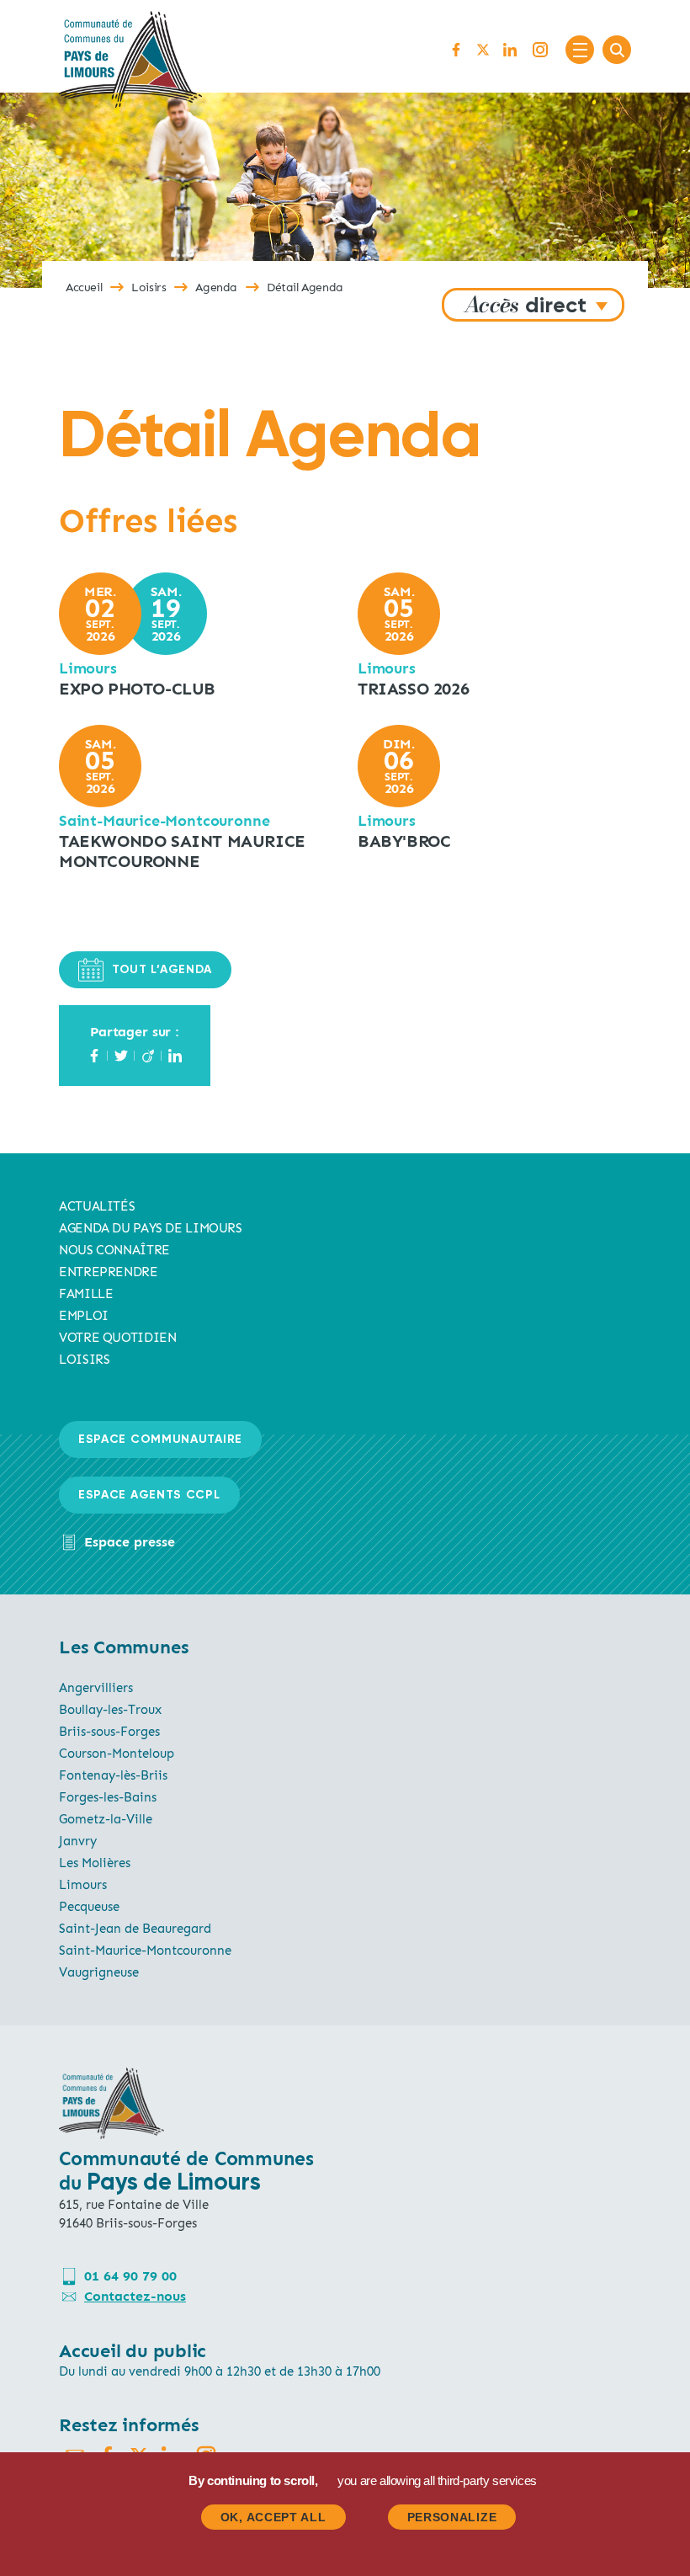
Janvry (78, 1841)
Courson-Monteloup (117, 1754)
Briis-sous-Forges (109, 1732)
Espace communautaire (160, 1440)
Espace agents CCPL (149, 1495)
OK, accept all (273, 2517)
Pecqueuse (89, 1907)
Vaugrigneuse (99, 1972)
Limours (83, 1885)
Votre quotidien (117, 1338)
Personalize (452, 2517)
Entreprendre (109, 1272)
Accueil (84, 287)
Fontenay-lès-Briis (113, 1775)
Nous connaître (114, 1250)
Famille (86, 1294)
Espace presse (130, 1542)
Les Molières (95, 1863)
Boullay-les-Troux (110, 1710)
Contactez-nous (135, 2296)
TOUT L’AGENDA (162, 970)
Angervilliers (96, 1688)
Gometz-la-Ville (106, 1819)
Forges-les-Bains (108, 1797)
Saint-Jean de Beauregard (135, 1929)
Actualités (97, 1206)
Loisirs (149, 287)
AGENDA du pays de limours (151, 1228)
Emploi (84, 1316)
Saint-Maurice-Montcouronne (145, 1951)
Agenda (216, 287)
